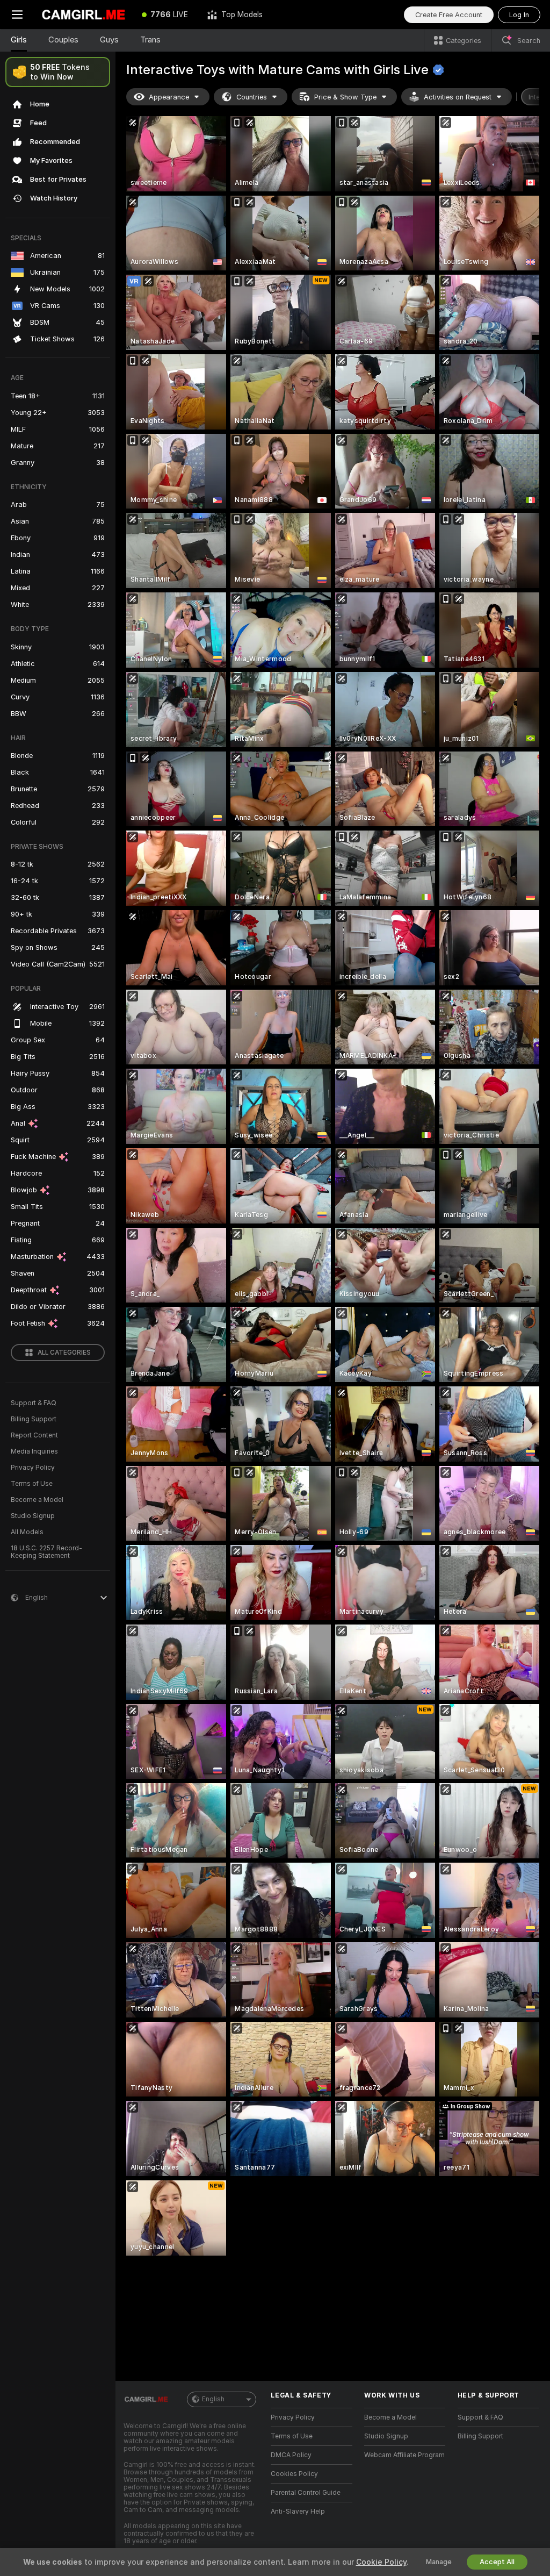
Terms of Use (32, 1484)
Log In (519, 15)
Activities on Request (458, 97)
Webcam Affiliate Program (404, 2455)
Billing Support (34, 1419)
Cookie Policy (381, 2562)
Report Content (34, 1435)
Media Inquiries (34, 1451)
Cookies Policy (294, 2474)
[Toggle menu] (17, 15)
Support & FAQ (34, 1403)
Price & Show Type (345, 97)
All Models (27, 1532)
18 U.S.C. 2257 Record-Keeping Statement (46, 1552)
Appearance (169, 97)
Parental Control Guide (306, 2493)
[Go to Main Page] (83, 15)
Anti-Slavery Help (298, 2511)
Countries (252, 97)
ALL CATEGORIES (64, 1353)
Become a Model (37, 1500)
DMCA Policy (291, 2455)
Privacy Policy (33, 1468)
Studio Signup (33, 1516)
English (213, 2399)
